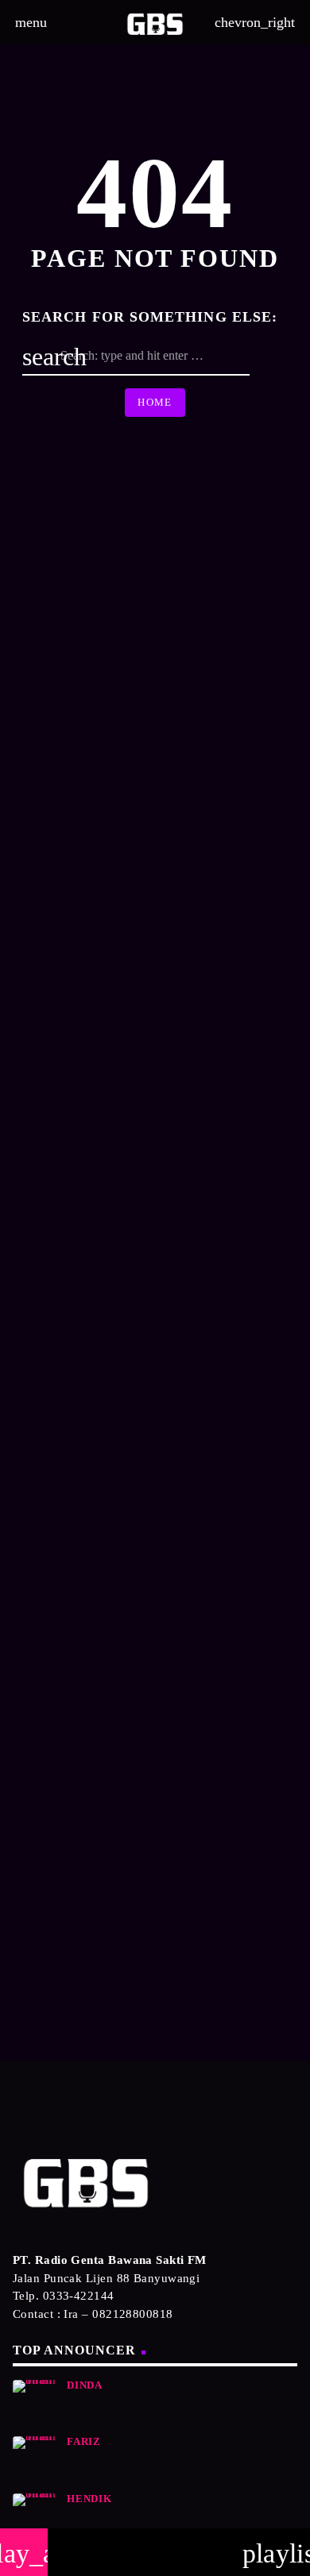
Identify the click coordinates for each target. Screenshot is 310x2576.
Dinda (85, 2385)
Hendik (89, 2499)
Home (155, 402)
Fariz (84, 2442)
